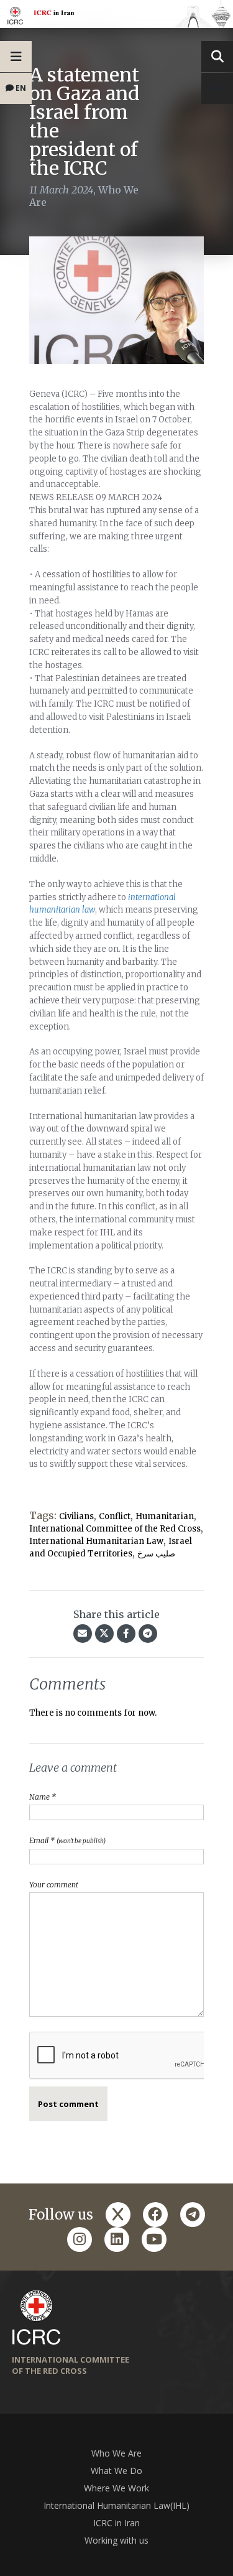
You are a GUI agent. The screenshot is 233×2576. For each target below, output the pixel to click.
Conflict (115, 1516)
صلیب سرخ (156, 1554)
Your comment (54, 1885)
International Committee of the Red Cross (115, 1529)
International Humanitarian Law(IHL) (116, 2505)
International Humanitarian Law (96, 1541)
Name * (43, 1797)
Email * (67, 1840)
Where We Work (116, 2488)
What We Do (116, 2471)
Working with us (116, 2540)
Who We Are (116, 2453)
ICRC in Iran (116, 2523)
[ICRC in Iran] (116, 14)
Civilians (76, 1516)
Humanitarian (165, 1516)
